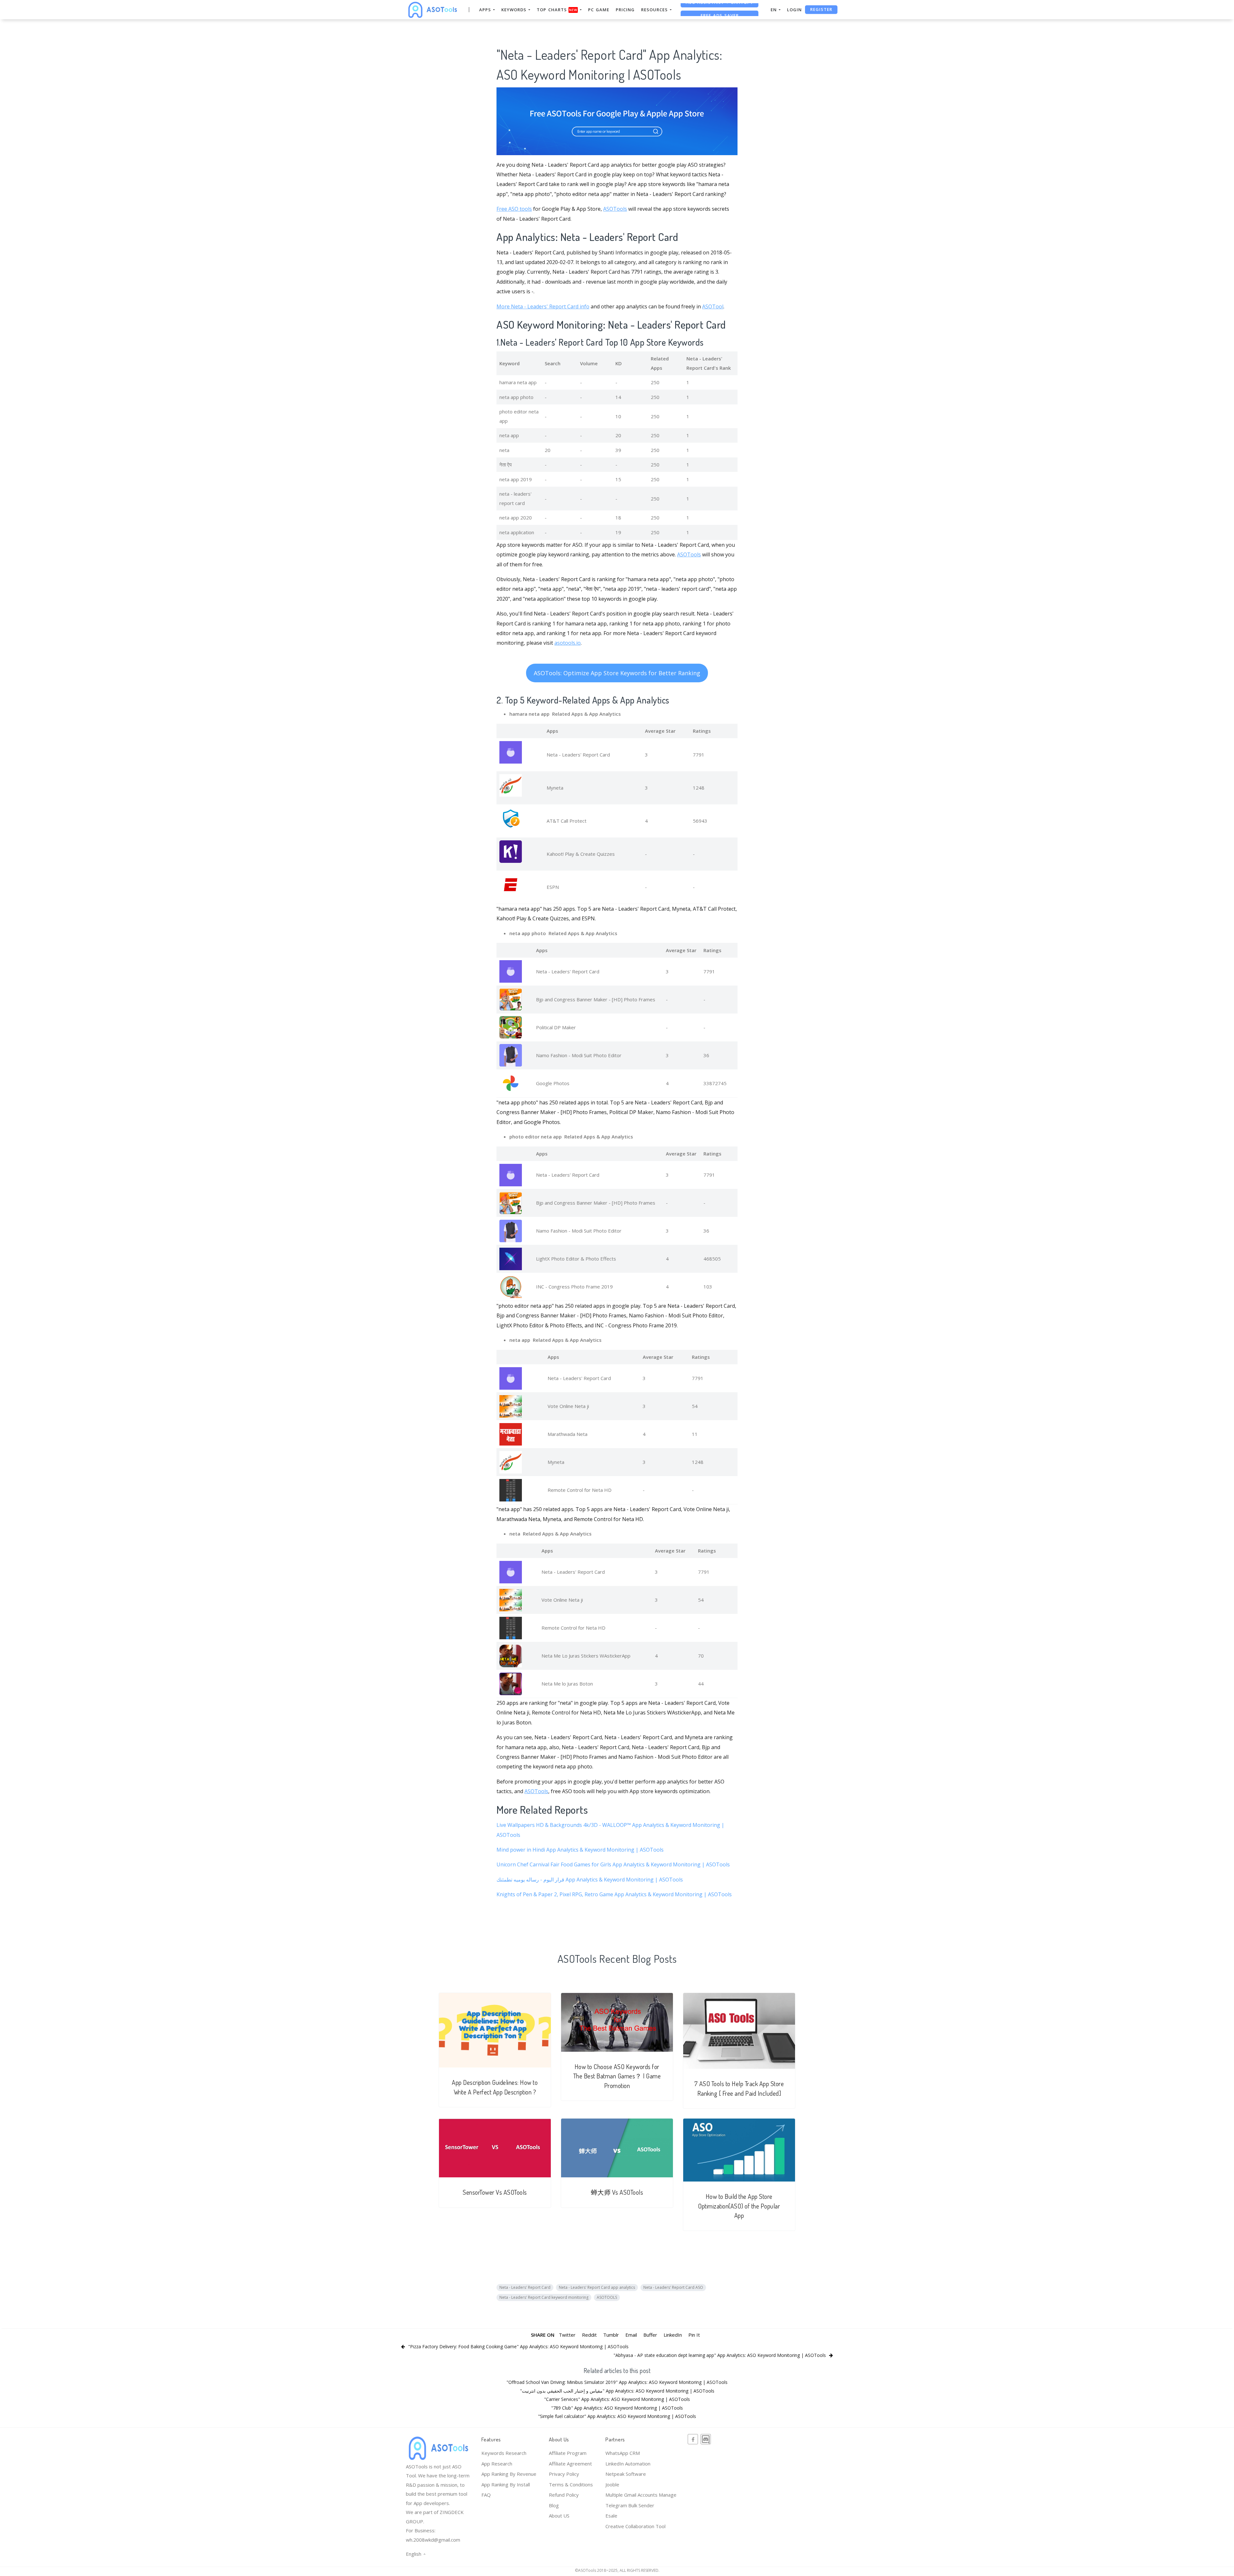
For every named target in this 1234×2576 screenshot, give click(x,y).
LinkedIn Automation (628, 2464)
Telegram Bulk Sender (630, 2505)
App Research (497, 2464)
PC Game (599, 10)
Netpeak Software (626, 2474)
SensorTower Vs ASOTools (495, 2192)
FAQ (486, 2495)
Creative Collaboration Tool (635, 2526)
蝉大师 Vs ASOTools (617, 2192)
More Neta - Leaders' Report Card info (543, 306)
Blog (554, 2505)
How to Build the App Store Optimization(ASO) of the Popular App (739, 2206)
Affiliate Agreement (570, 2464)
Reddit (589, 2335)
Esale (611, 2516)
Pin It (694, 2335)
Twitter (567, 2335)
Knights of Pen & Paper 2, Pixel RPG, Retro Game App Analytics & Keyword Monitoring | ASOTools (614, 1894)
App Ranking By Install (506, 2484)
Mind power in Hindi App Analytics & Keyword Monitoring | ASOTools (580, 1850)
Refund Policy (564, 2495)
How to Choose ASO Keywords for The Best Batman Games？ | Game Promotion (617, 2076)
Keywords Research (504, 2453)
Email (631, 2335)
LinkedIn (673, 2335)
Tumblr (611, 2335)
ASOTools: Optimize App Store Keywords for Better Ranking (617, 673)
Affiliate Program (568, 2453)
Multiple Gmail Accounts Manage (641, 2495)
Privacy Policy (564, 2474)
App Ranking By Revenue (509, 2474)
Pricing (625, 10)
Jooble (612, 2484)
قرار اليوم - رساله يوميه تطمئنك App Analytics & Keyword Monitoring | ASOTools (590, 1880)
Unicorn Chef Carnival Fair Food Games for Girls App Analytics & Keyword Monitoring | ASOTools (613, 1864)
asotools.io (568, 643)
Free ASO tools (514, 209)
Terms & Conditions (571, 2484)
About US (559, 2516)
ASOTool (713, 306)
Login (794, 10)
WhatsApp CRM (623, 2453)
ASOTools (615, 209)
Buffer (650, 2335)
